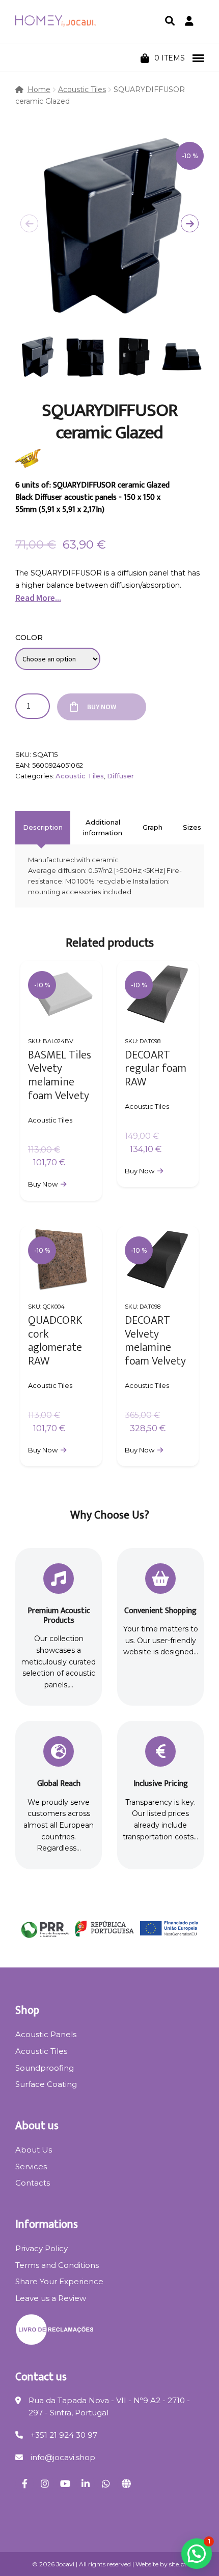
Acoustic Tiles (82, 89)
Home (39, 89)
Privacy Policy (42, 2248)
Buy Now (102, 707)
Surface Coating (46, 2084)
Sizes (192, 827)
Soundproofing (45, 2068)
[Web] (126, 2483)
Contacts (33, 2183)
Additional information (103, 827)
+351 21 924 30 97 (64, 2435)
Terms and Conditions (57, 2265)
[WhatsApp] (106, 2483)
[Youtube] (65, 2483)
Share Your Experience (59, 2281)
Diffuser (120, 776)
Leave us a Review (51, 2298)
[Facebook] (24, 2483)
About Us (34, 2150)
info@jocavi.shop (63, 2457)
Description (43, 827)
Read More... (38, 598)
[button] (190, 223)
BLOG (95, 58)
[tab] (43, 828)
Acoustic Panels (46, 2034)
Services (31, 2166)
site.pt (178, 2564)
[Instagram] (45, 2483)
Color (29, 638)
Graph (153, 827)
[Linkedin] (86, 2483)
